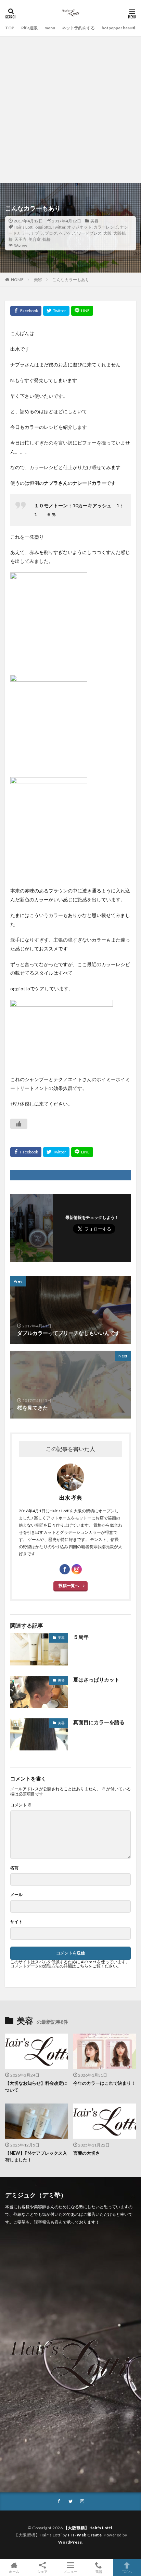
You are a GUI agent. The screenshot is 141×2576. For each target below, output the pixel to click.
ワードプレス (89, 233)
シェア (42, 2572)
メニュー (70, 2571)
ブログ (51, 233)
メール (16, 1895)
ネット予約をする (78, 28)
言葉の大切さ (87, 2153)
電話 (99, 2571)
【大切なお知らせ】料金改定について (36, 2086)
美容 (94, 221)
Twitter (59, 227)
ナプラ (37, 233)
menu (50, 28)
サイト (16, 1922)
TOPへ (127, 2571)
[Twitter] (56, 311)
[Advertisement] (70, 110)
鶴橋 (47, 239)
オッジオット (79, 227)
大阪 (107, 233)
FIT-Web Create (85, 2535)
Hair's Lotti (24, 227)
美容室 (35, 239)
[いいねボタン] (19, 1124)
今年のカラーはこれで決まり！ (104, 2083)
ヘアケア (67, 233)
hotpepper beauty (119, 28)
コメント (21, 1805)
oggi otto (43, 227)
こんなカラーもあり (71, 280)
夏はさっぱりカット (96, 1679)
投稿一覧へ (69, 1585)
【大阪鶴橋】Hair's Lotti (88, 2528)
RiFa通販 (29, 28)
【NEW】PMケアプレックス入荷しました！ (36, 2156)
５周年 (81, 1637)
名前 (14, 1868)
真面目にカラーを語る (99, 1722)
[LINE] (82, 311)
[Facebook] (26, 311)
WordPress (70, 2542)
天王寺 (21, 239)
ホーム (14, 2571)
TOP (10, 28)
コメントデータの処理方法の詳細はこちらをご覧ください (64, 1966)
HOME (17, 280)
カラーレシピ (106, 227)
